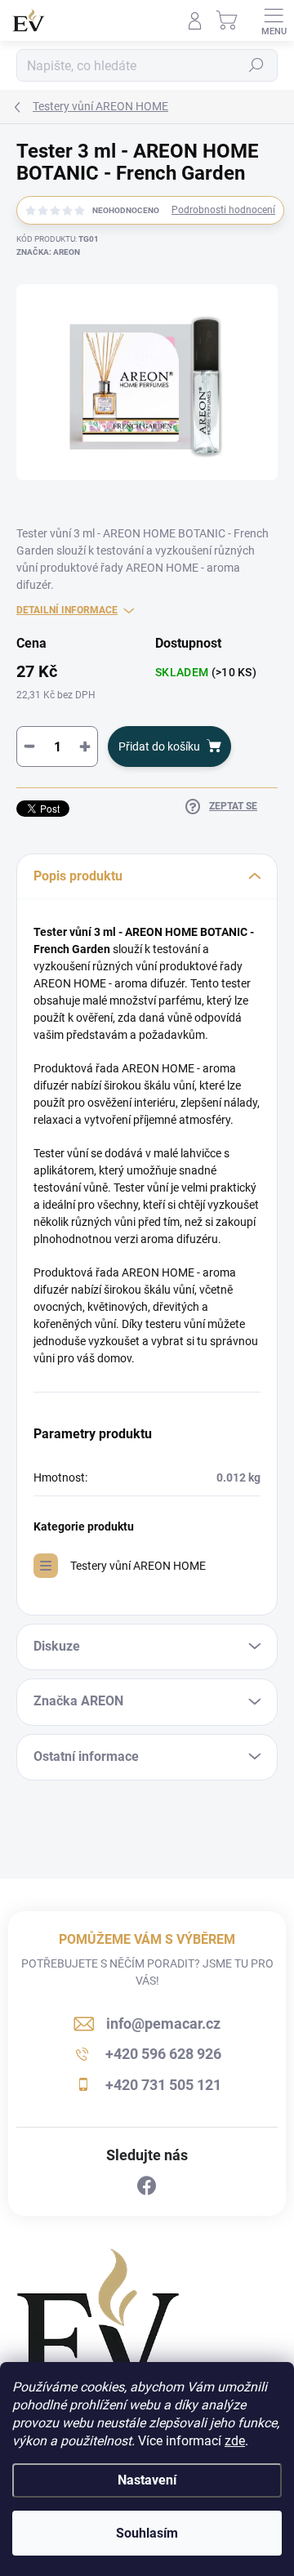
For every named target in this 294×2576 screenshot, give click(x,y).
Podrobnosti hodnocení (223, 210)
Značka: (48, 252)
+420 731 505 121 (163, 2085)
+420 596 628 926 (163, 2054)
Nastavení (147, 2480)
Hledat (256, 65)
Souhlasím (147, 2533)
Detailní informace (67, 610)
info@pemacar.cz (163, 2023)
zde (235, 2441)
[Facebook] (147, 2186)
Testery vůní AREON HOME (138, 1566)
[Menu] (274, 20)
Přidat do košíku (159, 747)
